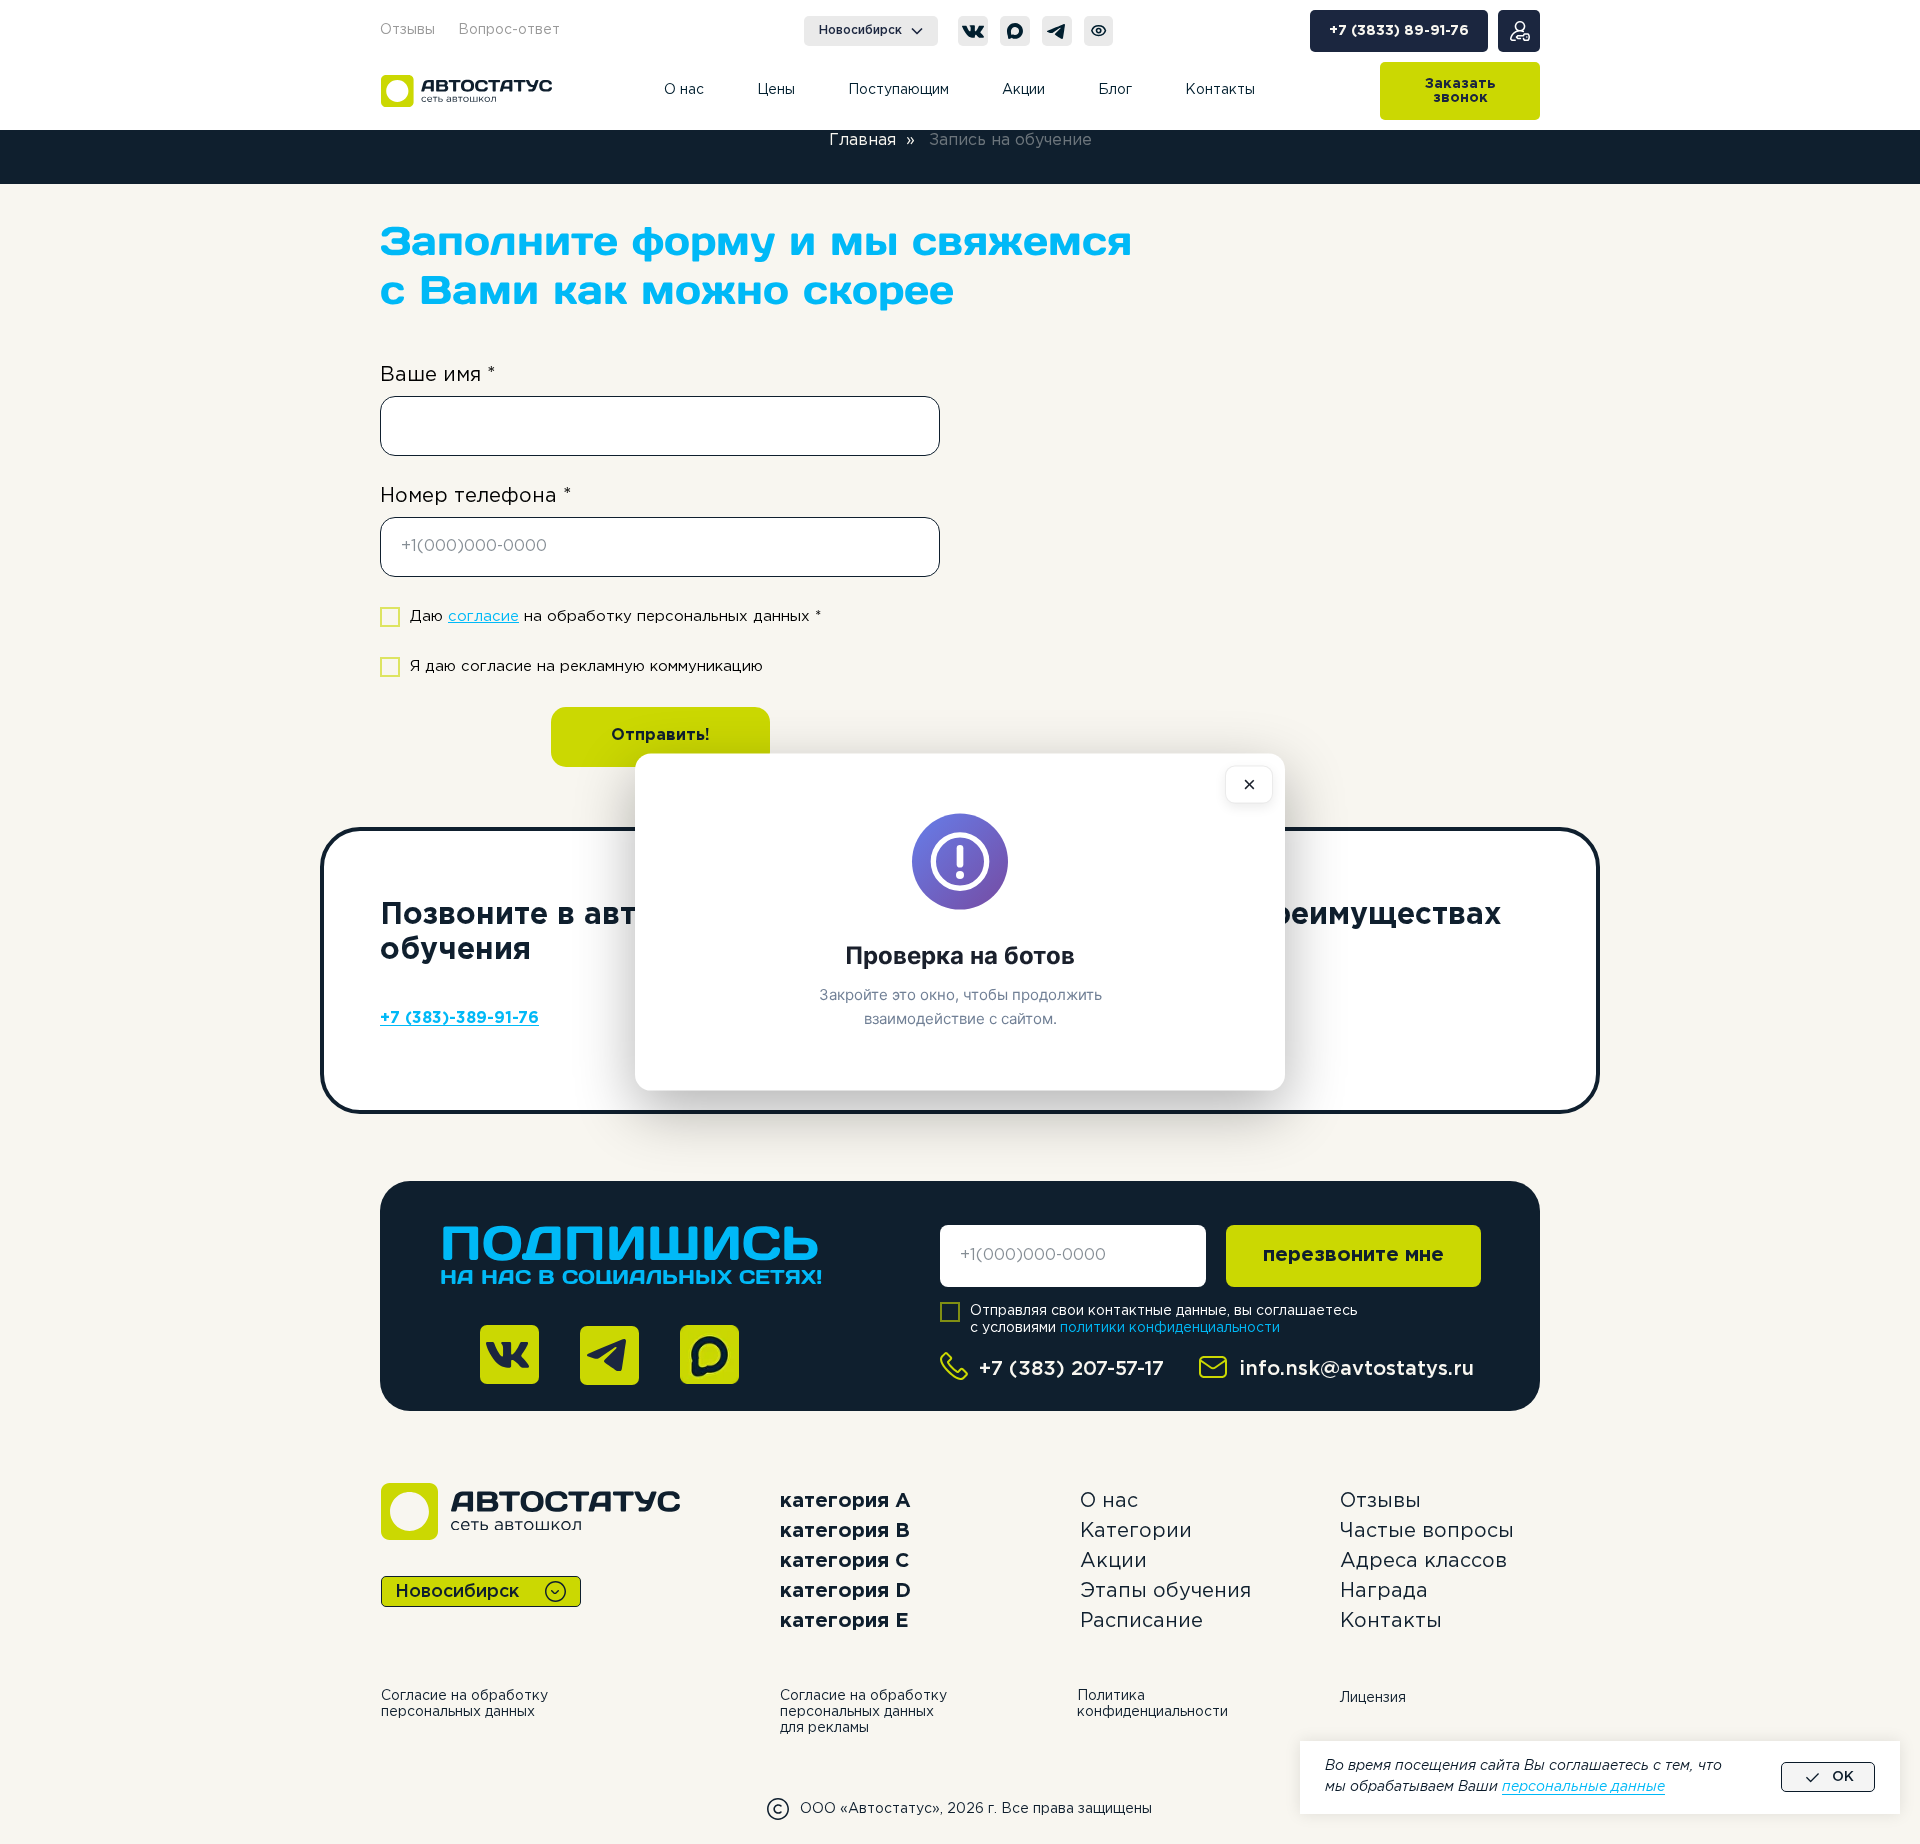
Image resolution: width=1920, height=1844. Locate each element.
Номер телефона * (476, 496)
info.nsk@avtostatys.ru (1356, 1369)
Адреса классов (1423, 1561)
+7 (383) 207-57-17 (1071, 1369)
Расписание (1141, 1621)
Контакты (1391, 1621)
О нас (1109, 1501)
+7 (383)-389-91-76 (459, 1018)
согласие (483, 616)
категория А (845, 1501)
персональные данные (1583, 1787)
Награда (1384, 1591)
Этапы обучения (1165, 1591)
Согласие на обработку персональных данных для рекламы (863, 1712)
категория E (844, 1621)
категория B (845, 1531)
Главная (862, 140)
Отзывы (1380, 1501)
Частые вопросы (1427, 1531)
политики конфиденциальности (1170, 1328)
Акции (1113, 1561)
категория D (845, 1591)
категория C (844, 1561)
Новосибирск (457, 1592)
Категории (1136, 1531)
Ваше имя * (438, 375)
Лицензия (1373, 1698)
